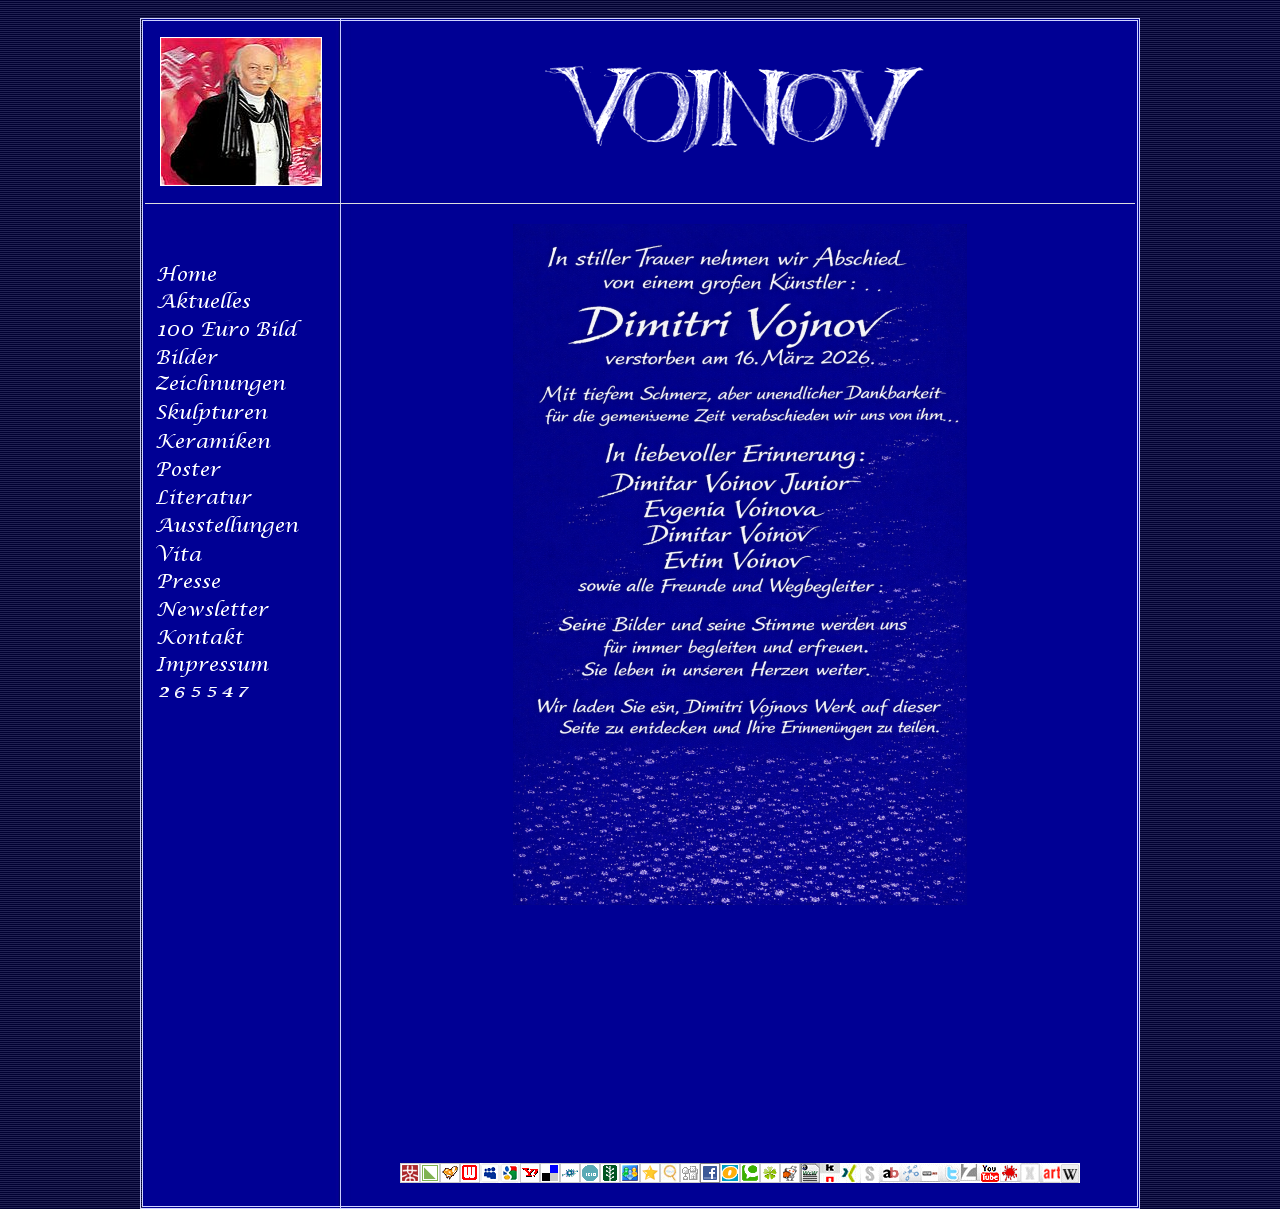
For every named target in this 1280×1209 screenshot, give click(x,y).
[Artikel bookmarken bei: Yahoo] (530, 1178)
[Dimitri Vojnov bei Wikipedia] (1070, 1178)
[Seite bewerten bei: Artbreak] (890, 1178)
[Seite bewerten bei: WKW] (910, 1178)
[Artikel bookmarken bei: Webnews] (470, 1178)
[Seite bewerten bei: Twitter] (950, 1178)
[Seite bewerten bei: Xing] (850, 1178)
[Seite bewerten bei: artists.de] (1050, 1178)
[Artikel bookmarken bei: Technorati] (750, 1178)
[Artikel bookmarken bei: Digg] (690, 1178)
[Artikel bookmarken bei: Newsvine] (610, 1178)
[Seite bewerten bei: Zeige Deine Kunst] (970, 1178)
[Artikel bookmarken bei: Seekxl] (670, 1178)
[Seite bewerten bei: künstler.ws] (1010, 1178)
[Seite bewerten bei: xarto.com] (1030, 1178)
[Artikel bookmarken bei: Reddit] (790, 1178)
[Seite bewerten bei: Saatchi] (870, 1178)
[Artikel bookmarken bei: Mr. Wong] (410, 1178)
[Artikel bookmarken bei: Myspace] (490, 1178)
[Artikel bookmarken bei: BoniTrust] (630, 1178)
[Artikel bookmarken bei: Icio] (590, 1178)
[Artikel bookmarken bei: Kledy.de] (770, 1178)
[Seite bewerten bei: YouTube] (990, 1178)
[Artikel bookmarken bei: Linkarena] (430, 1178)
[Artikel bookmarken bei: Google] (510, 1178)
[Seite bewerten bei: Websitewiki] (810, 1178)
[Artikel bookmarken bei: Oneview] (730, 1178)
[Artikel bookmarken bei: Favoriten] (650, 1178)
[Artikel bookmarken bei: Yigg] (450, 1178)
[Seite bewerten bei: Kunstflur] (930, 1178)
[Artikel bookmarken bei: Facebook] (710, 1178)
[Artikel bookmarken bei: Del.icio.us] (550, 1178)
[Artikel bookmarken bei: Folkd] (570, 1178)
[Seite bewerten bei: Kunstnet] (830, 1178)
